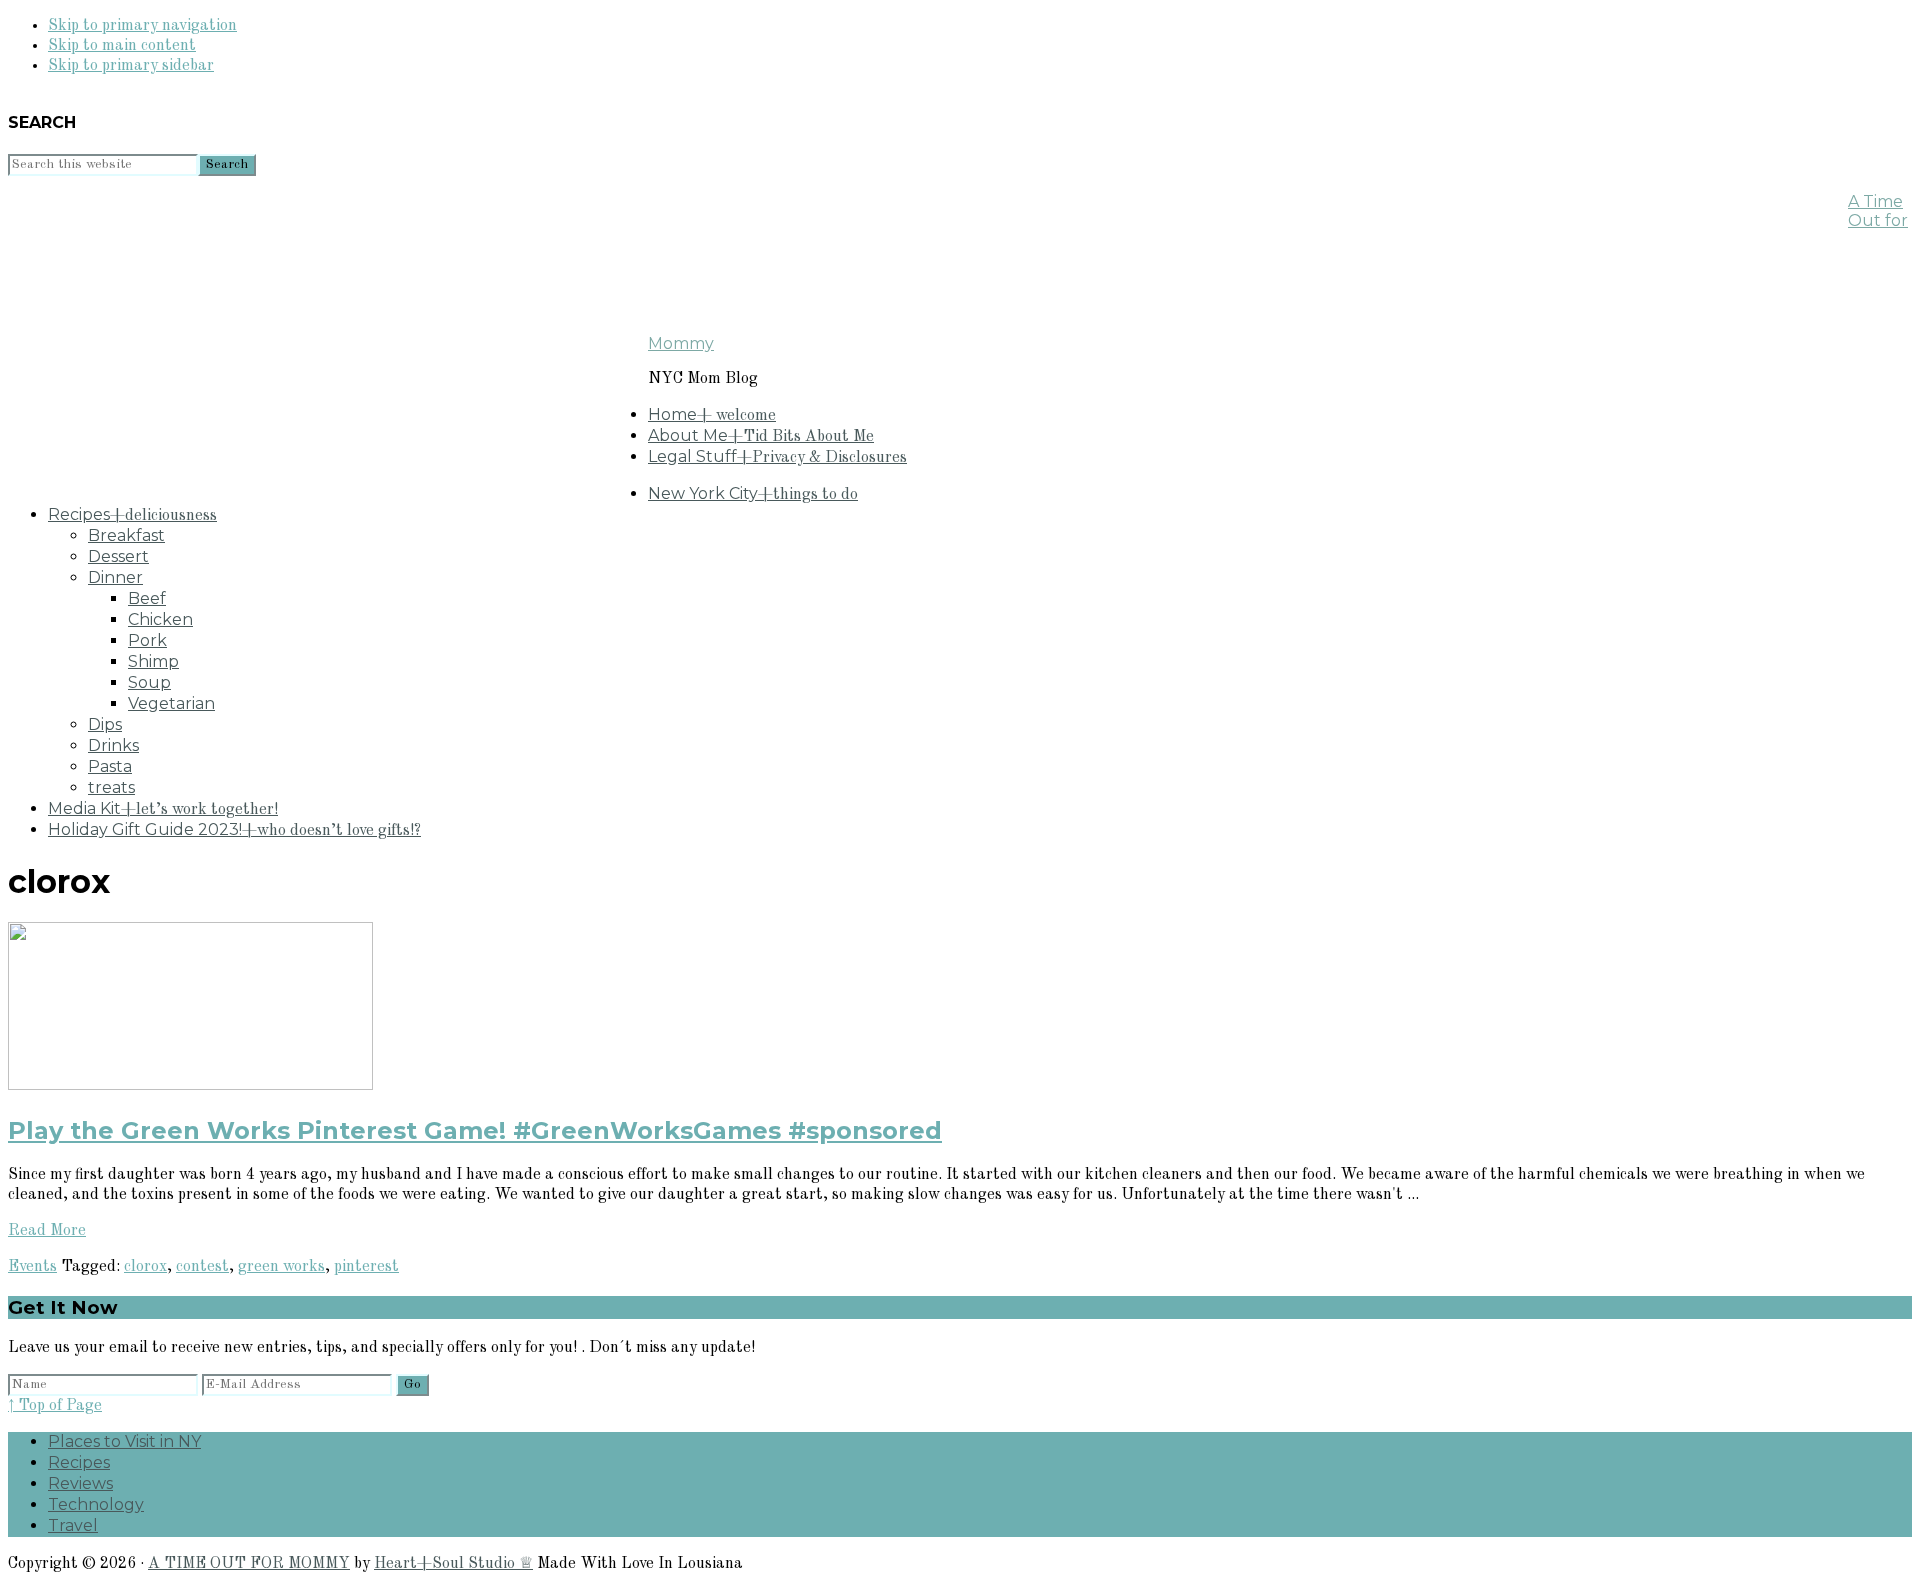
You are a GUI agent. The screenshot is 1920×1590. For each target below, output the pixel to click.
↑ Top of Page (55, 1406)
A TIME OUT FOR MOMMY (249, 1564)
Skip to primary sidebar (131, 66)
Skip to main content (122, 46)
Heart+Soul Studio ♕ (453, 1564)
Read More (47, 1231)
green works (281, 1267)
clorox (145, 1267)
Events (32, 1267)
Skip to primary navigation (142, 26)
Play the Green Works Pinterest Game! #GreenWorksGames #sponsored (475, 1130)
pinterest (366, 1267)
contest (202, 1267)
